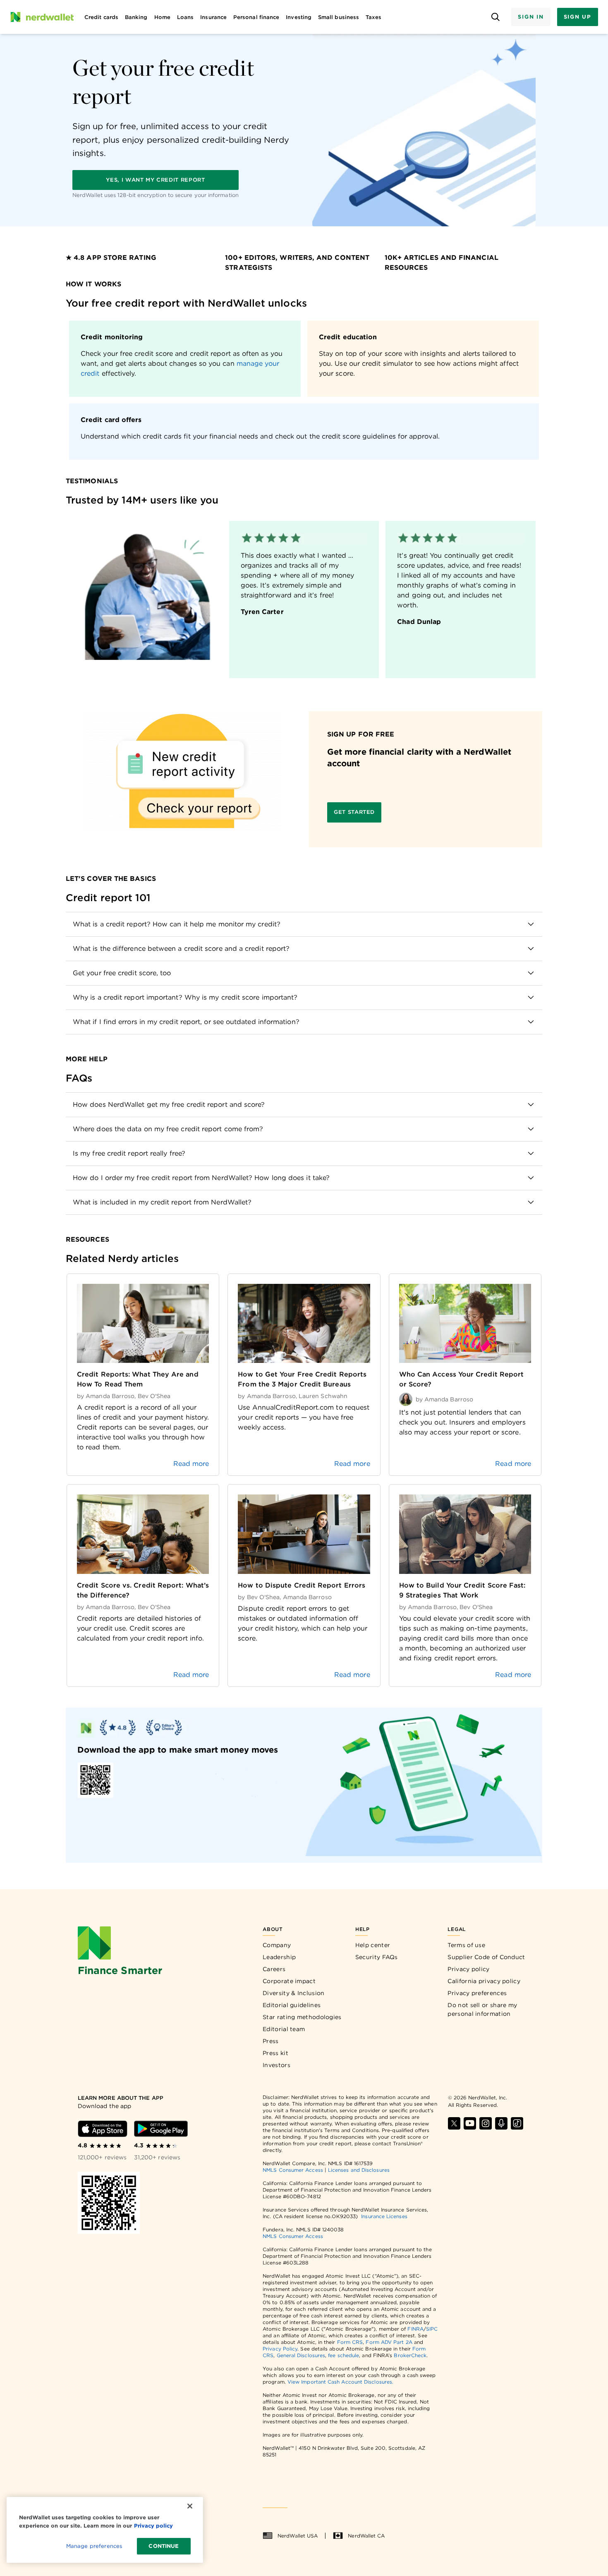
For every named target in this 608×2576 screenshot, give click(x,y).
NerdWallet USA (298, 2536)
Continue (164, 2546)
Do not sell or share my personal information (482, 2009)
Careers (274, 1969)
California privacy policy (484, 1981)
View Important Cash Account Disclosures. (340, 2382)
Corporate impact (289, 1981)
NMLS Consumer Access (293, 2170)
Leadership (279, 1957)
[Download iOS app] (103, 2129)
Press (271, 2041)
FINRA (415, 2329)
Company (277, 1945)
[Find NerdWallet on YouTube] (470, 2123)
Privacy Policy (280, 2349)
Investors (276, 2065)
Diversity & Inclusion (293, 1993)
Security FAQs (377, 1957)
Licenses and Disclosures (359, 2170)
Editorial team (284, 2029)
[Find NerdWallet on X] (454, 2123)
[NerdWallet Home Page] (42, 17)
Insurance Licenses (384, 2216)
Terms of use (466, 1945)
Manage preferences (94, 2546)
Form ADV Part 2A (389, 2342)
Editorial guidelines (292, 2005)
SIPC (432, 2329)
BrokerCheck (410, 2355)
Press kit (275, 2053)
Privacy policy (468, 1969)
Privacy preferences (477, 1993)
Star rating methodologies (302, 2017)
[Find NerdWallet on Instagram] (486, 2123)
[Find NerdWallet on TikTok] (517, 2123)
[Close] (190, 2506)
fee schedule (343, 2355)
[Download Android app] (161, 2129)
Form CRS (350, 2342)
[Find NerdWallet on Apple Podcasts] (501, 2123)
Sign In (531, 17)
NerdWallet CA (366, 2536)
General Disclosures (301, 2355)
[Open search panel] (495, 17)
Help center (373, 1945)
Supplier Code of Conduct (486, 1957)
